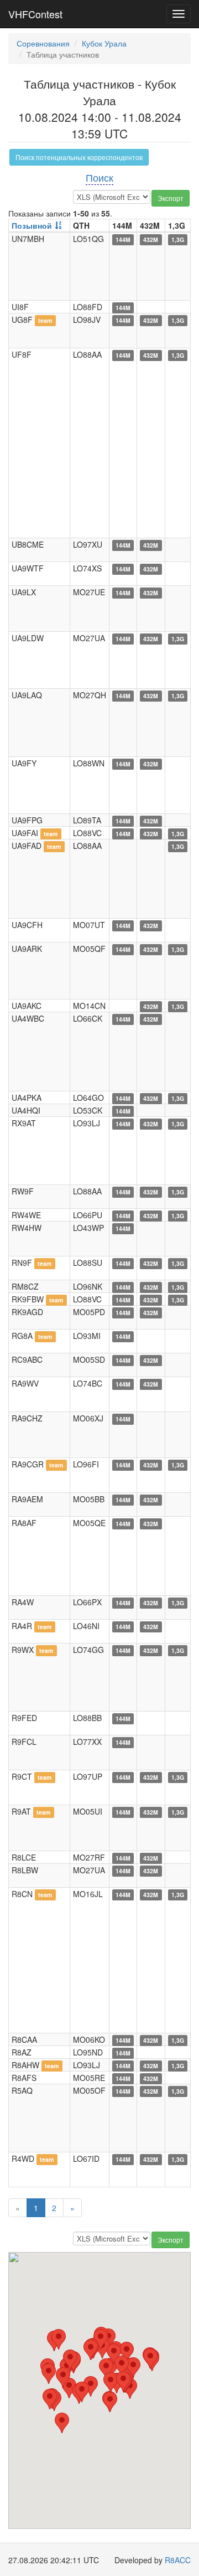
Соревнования (43, 43)
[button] (62, 2423)
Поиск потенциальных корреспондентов (79, 157)
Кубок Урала (104, 43)
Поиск (99, 177)
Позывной (32, 225)
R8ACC (178, 2560)
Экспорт (171, 198)
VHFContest (35, 14)
